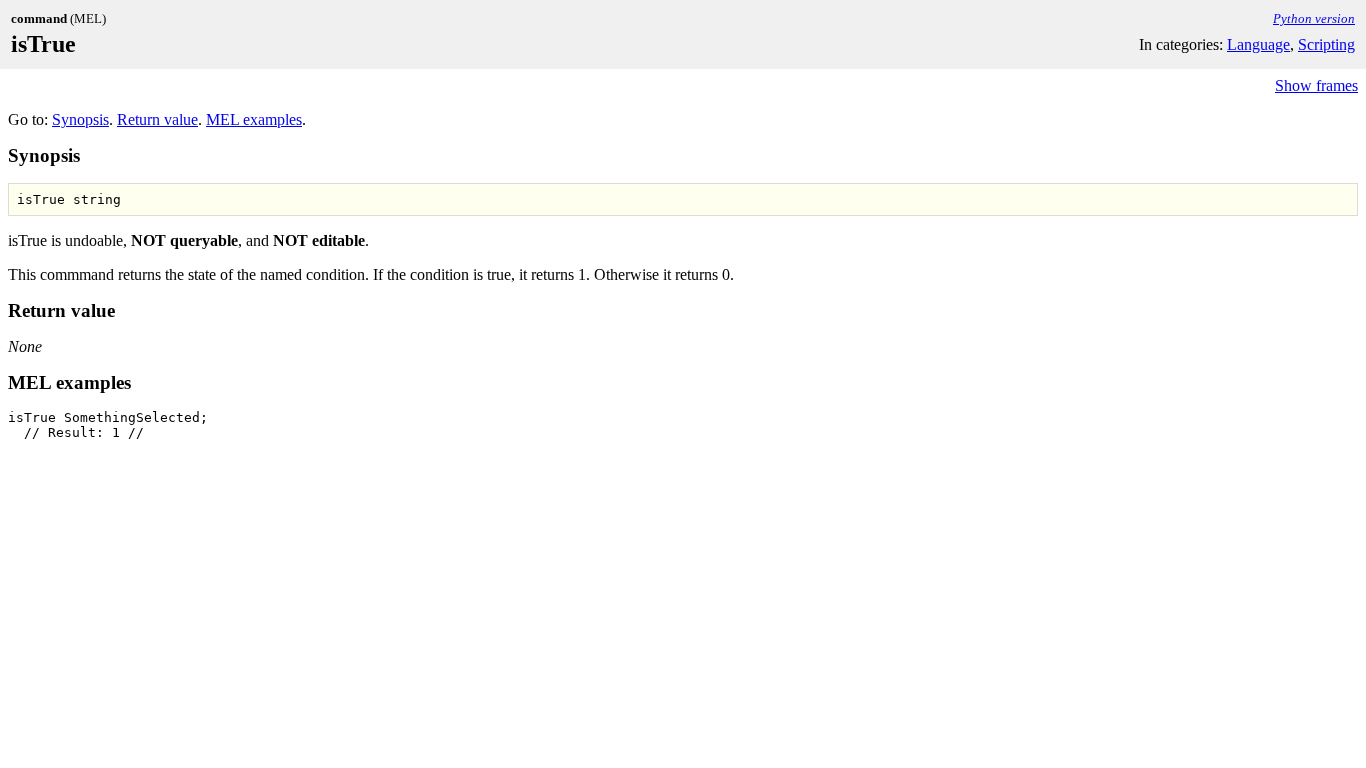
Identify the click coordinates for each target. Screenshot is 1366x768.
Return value (157, 119)
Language (1258, 44)
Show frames (1316, 85)
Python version (1314, 18)
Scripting (1326, 44)
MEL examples (254, 119)
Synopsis (80, 119)
